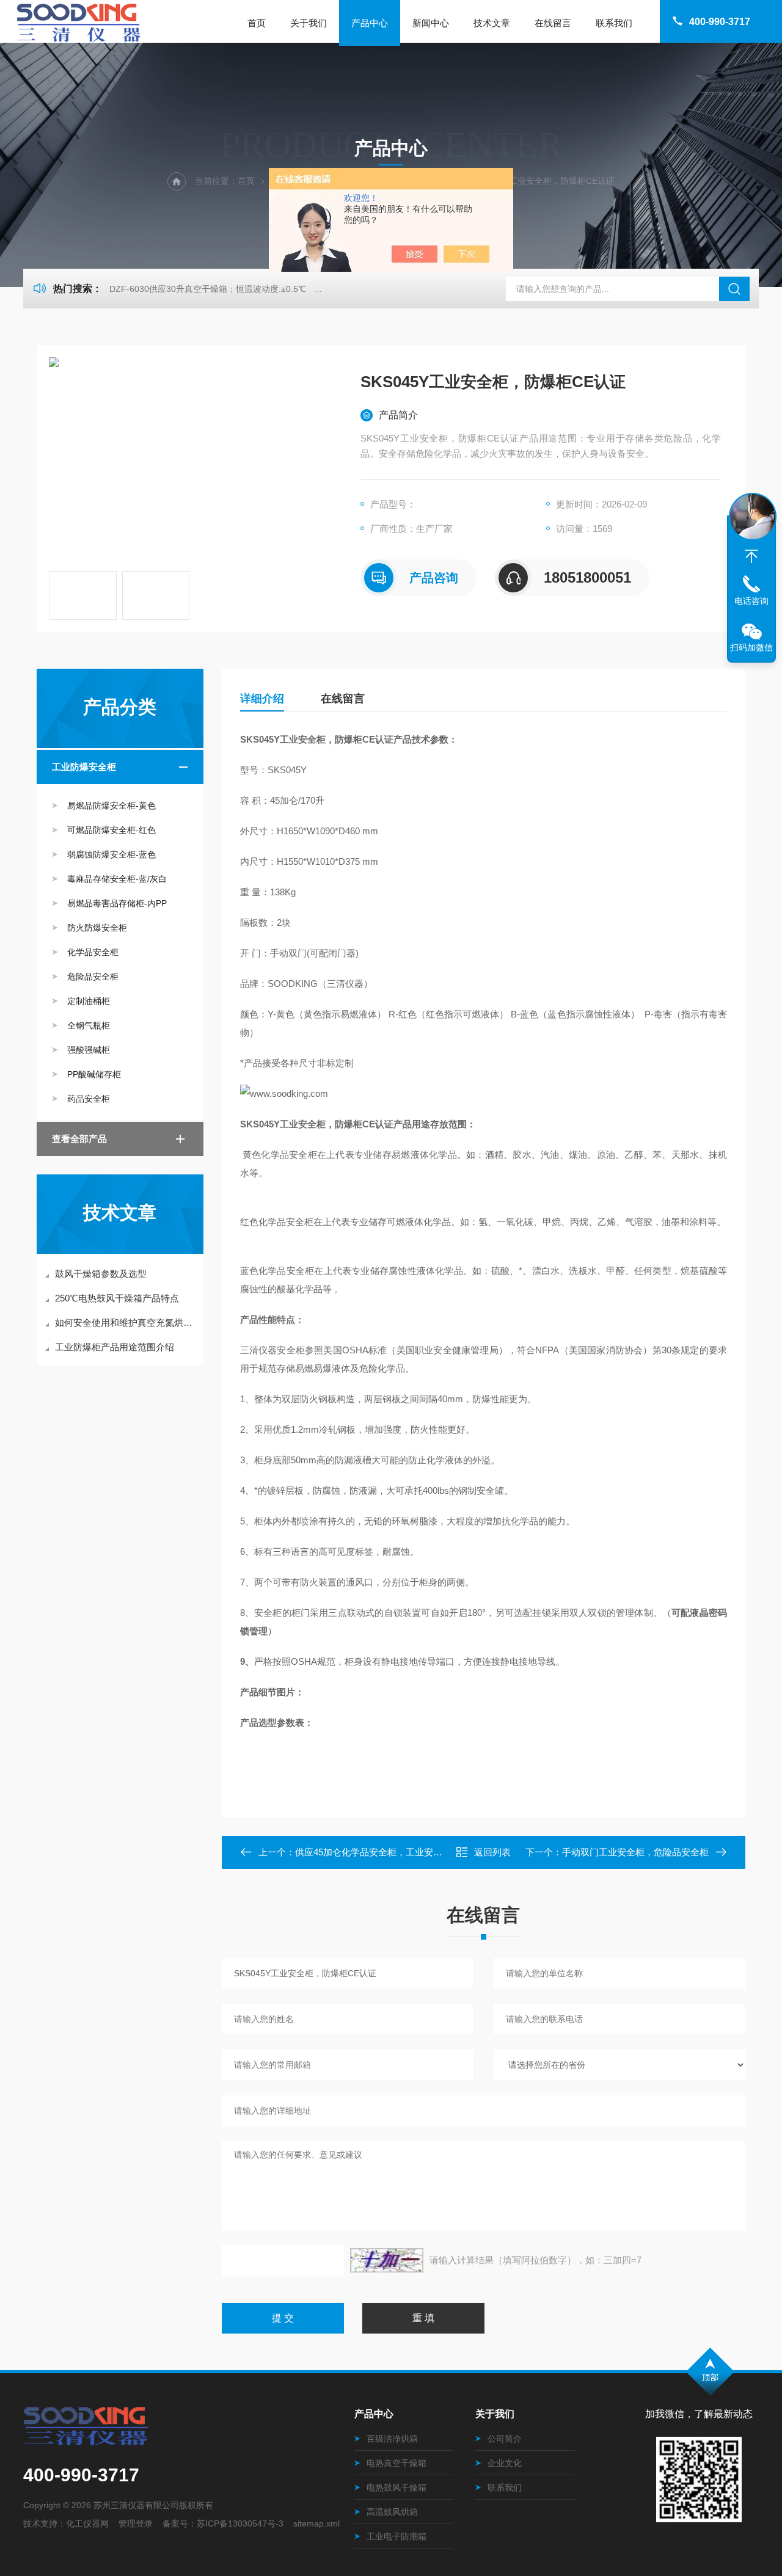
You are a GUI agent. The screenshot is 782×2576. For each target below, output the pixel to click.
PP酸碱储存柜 (94, 1074)
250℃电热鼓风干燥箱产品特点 (117, 1298)
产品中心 (370, 23)
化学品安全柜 (93, 952)
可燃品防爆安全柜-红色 (111, 830)
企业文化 (505, 2463)
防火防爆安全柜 (97, 928)
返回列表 (492, 1852)
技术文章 (492, 23)
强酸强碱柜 (89, 1050)
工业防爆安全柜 (84, 767)
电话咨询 (751, 601)
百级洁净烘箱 (392, 2439)
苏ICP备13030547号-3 (240, 2523)
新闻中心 (431, 23)
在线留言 (553, 23)
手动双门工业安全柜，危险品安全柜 (635, 1852)
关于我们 (309, 23)
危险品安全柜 (93, 977)
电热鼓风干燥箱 (396, 2487)
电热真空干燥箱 (396, 2463)
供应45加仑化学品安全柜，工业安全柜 (373, 1852)
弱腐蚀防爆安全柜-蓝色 (111, 854)
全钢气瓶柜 (89, 1025)
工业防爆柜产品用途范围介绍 (115, 1347)
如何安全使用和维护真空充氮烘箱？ (126, 1323)
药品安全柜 (89, 1099)
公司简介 (505, 2439)
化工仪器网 (87, 2523)
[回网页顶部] (751, 556)
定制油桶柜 (89, 1001)
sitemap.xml (316, 2523)
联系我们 (614, 23)
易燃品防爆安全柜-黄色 (111, 806)
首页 (257, 23)
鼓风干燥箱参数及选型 (101, 1274)
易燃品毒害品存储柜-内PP (117, 903)
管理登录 (136, 2523)
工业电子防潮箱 (396, 2536)
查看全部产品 (79, 1139)
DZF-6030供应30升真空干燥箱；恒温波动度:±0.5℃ (208, 289)
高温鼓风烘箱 (392, 2512)
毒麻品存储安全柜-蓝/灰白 (117, 879)
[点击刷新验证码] (387, 2260)
